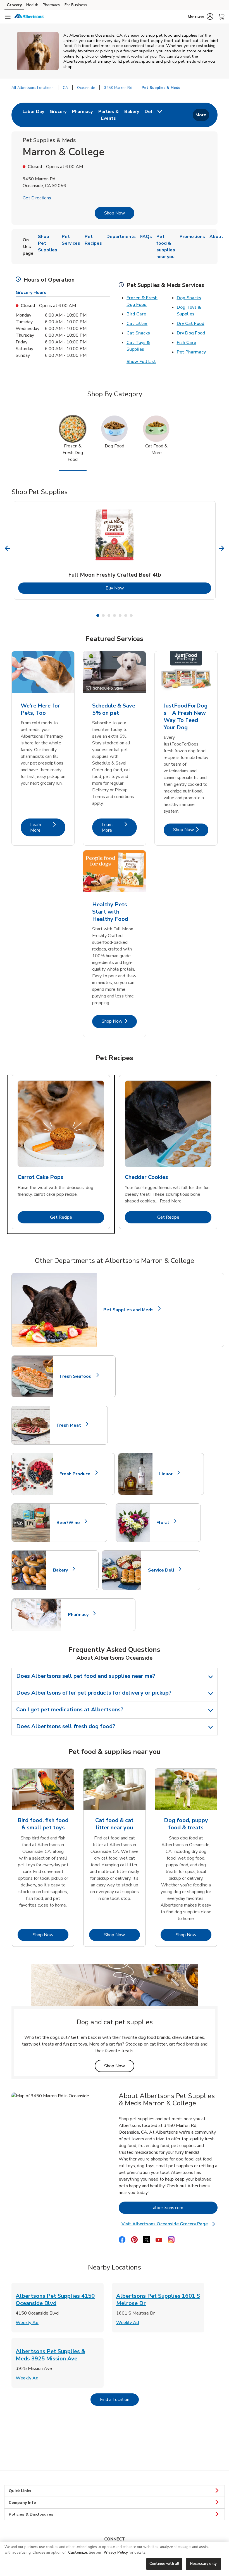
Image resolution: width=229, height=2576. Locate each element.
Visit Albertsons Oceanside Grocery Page (168, 2224)
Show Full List (141, 362)
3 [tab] (109, 615)
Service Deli (163, 1570)
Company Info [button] (22, 2503)
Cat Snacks (138, 333)
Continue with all (164, 2564)
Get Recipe (77, 1217)
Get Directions (37, 198)
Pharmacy (51, 5)
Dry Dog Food (191, 333)
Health (32, 5)
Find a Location (119, 2399)
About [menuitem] (216, 237)
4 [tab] (115, 615)
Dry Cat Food (191, 324)
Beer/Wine (71, 1523)
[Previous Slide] (8, 549)
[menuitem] (33, 115)
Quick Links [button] (20, 2491)
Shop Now (115, 213)
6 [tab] (126, 615)
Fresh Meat (71, 1425)
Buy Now (137, 588)
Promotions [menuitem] (192, 237)
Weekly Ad (27, 2323)
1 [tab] (98, 615)
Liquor (168, 1474)
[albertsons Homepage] (29, 17)
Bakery (63, 1570)
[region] (115, 2559)
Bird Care (136, 314)
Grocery (14, 5)
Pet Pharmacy (191, 352)
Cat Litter (137, 324)
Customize (78, 2553)
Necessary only (203, 2564)
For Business (76, 5)
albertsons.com (185, 2208)
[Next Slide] (222, 549)
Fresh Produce (77, 1474)
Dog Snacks (189, 298)
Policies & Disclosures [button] (31, 2514)
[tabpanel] (115, 550)
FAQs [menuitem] (146, 237)
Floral (165, 1523)
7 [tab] (131, 615)
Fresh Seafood (78, 1376)
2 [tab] (103, 615)
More (201, 115)
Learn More (48, 827)
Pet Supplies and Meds (128, 1310)
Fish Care (186, 343)
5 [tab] (120, 615)
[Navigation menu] (8, 17)
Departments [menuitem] (121, 237)
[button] (201, 16)
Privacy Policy (116, 2553)
